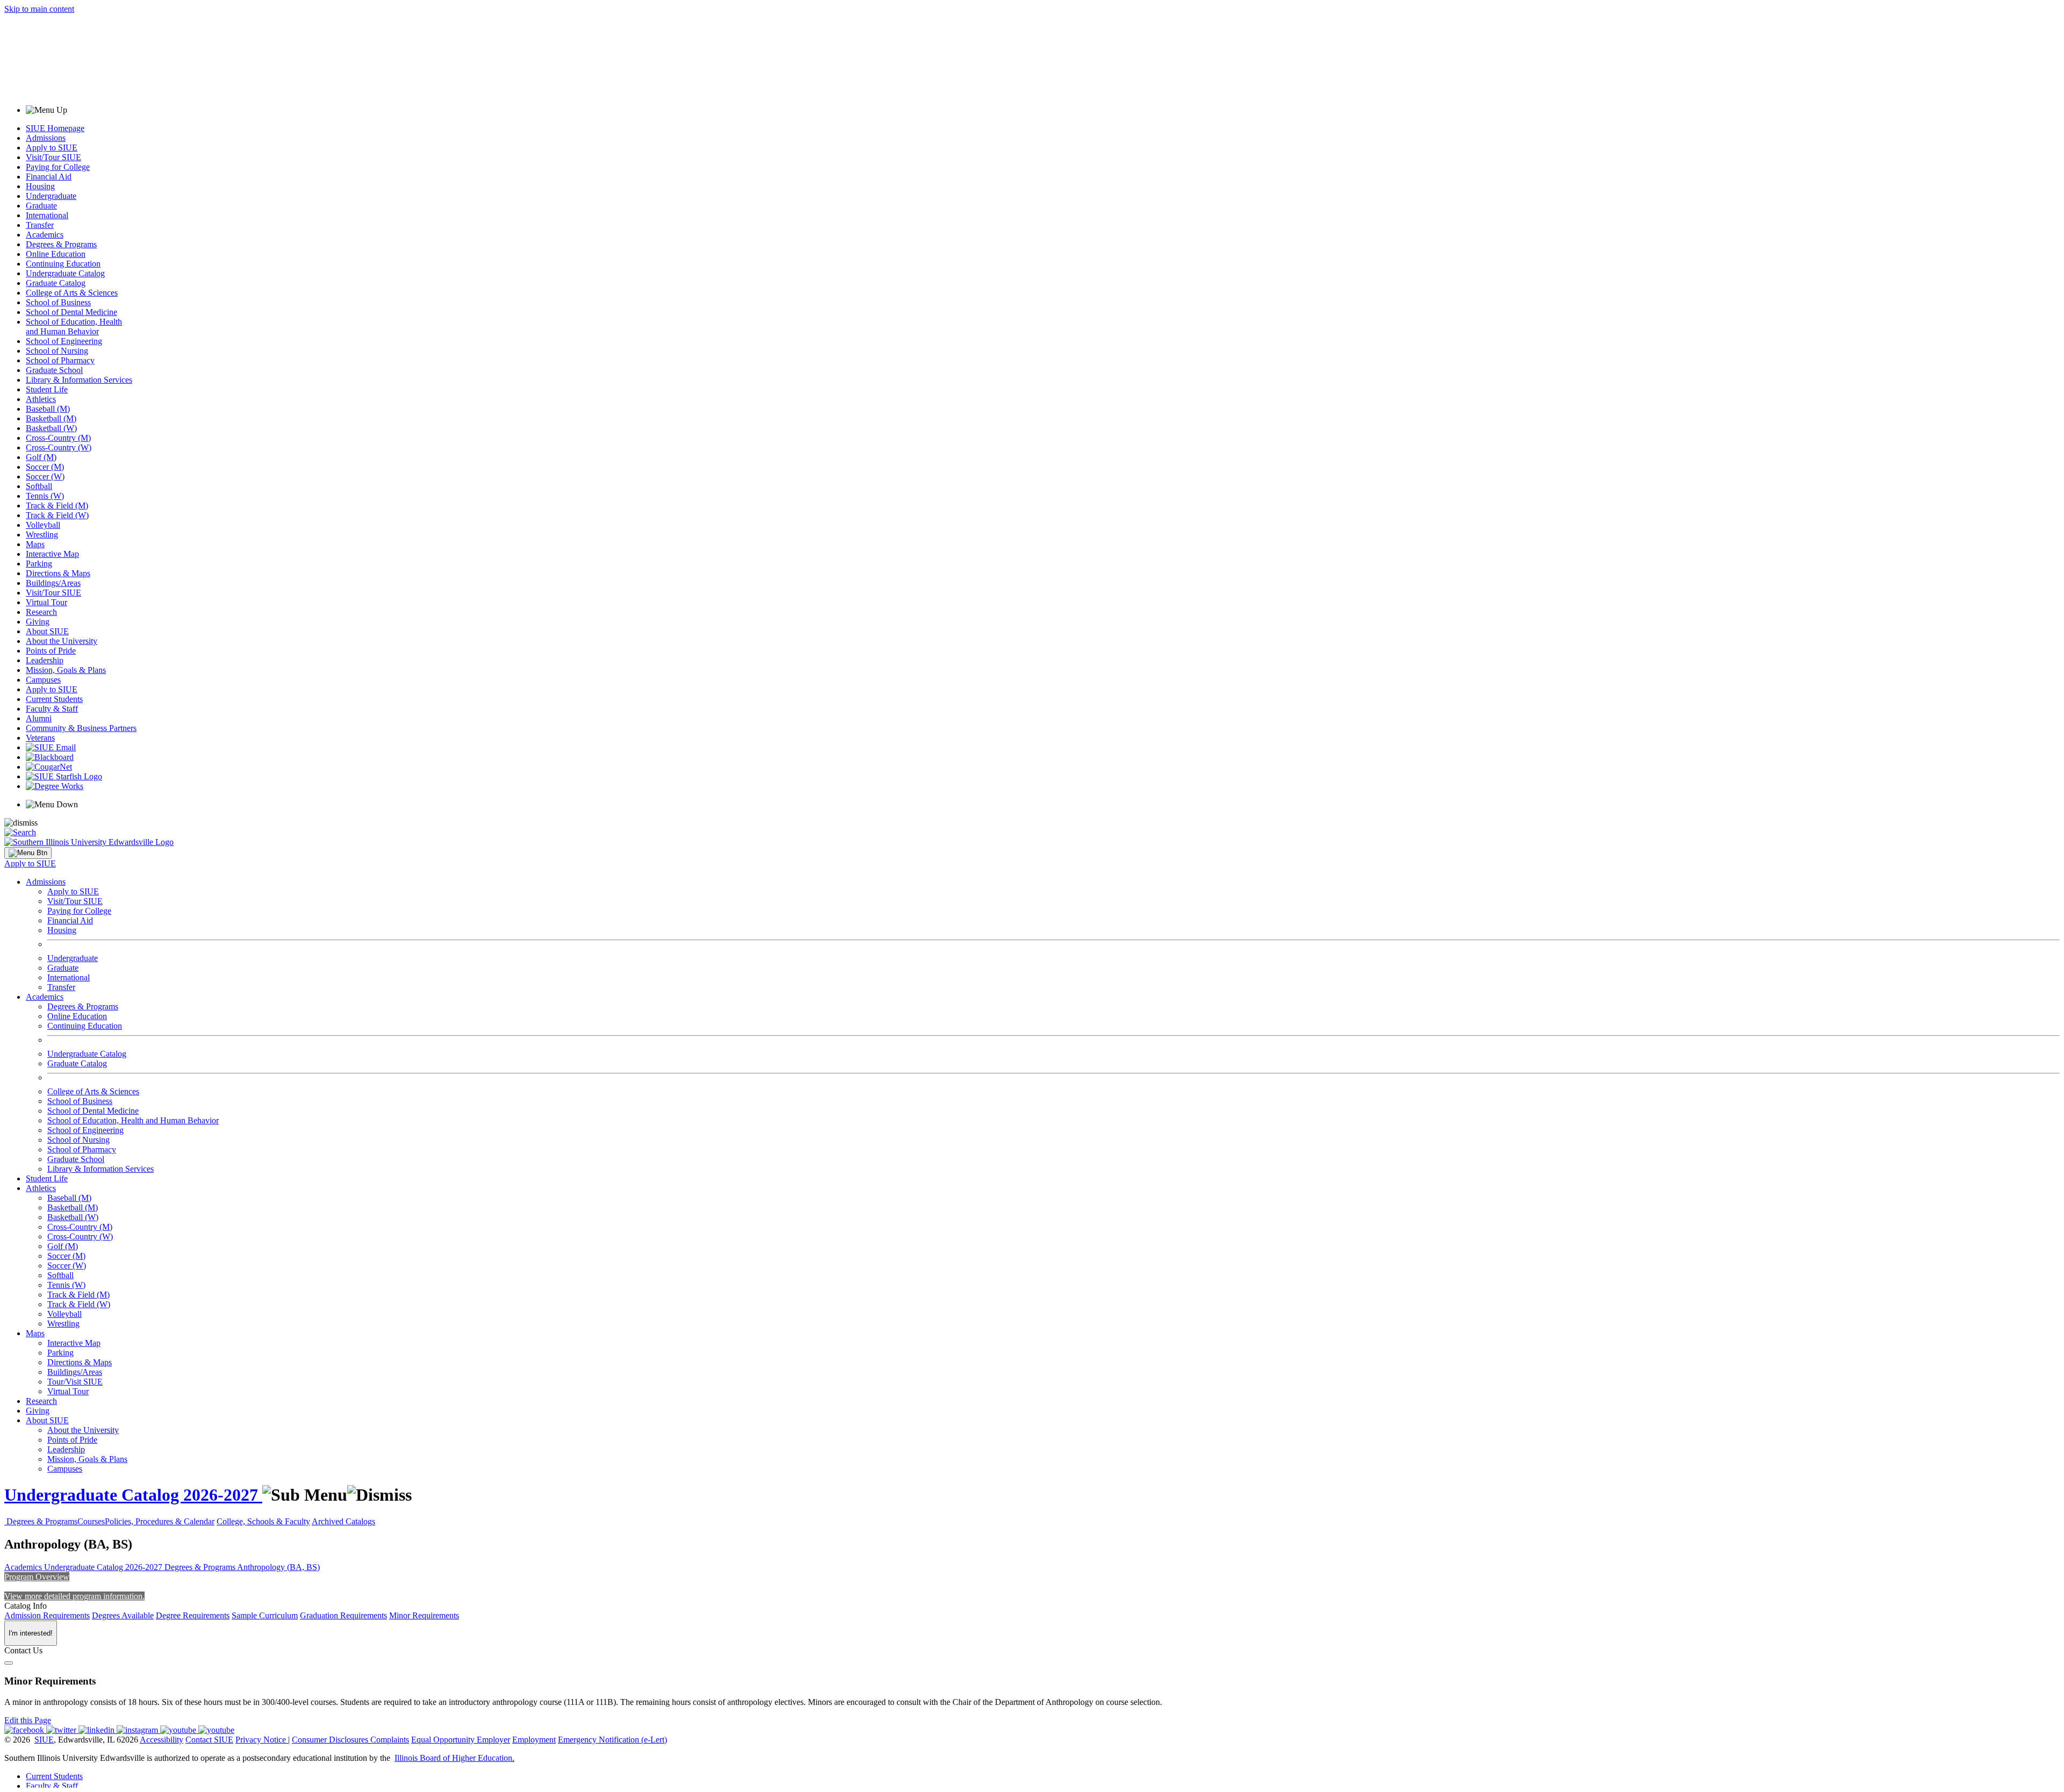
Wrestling (42, 535)
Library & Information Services (79, 380)
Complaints (390, 1740)
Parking (39, 564)
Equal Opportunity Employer (461, 1740)
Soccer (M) (45, 467)
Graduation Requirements (343, 1615)
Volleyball (43, 525)
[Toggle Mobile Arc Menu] (28, 853)
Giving (38, 622)
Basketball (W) (51, 428)
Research (41, 612)
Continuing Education (63, 264)
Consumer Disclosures (330, 1740)
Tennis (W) (45, 496)
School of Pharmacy (60, 360)
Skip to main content (39, 9)
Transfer (40, 225)
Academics (45, 235)
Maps (35, 544)
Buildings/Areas (53, 583)
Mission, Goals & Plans (66, 670)
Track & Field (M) (57, 506)
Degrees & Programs (61, 244)
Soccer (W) (45, 476)
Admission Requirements (47, 1615)
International (47, 215)
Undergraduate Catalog (65, 273)
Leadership (45, 660)
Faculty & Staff (52, 709)
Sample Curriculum (265, 1615)
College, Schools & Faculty (263, 1521)
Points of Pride (51, 651)
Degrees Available (123, 1615)
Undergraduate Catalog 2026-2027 (133, 1495)
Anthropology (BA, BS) (278, 1567)
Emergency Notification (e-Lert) (612, 1740)
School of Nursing (57, 351)
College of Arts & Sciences (72, 293)
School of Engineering (64, 341)
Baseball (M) (48, 409)
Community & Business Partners (81, 728)
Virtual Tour (46, 602)
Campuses (43, 680)
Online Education (56, 254)
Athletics (41, 399)
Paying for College (58, 167)
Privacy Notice (261, 1740)
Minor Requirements (424, 1615)
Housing (40, 186)
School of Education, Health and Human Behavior (74, 327)
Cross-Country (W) (59, 447)
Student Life (47, 389)
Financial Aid (49, 177)
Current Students (54, 699)
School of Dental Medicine (71, 312)
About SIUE (47, 631)
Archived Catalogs (343, 1521)
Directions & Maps (58, 573)
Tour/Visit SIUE (75, 1382)
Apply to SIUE (52, 148)
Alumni (39, 718)
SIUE (44, 1740)
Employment (534, 1740)
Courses (91, 1521)
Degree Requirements (193, 1615)
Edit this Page (28, 1720)
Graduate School (54, 370)
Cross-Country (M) (58, 438)
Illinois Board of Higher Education (453, 1758)
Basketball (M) (51, 418)
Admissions (46, 138)
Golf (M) (41, 457)
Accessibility (162, 1740)
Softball (39, 486)
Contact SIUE (209, 1740)
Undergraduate (51, 196)
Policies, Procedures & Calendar (160, 1521)
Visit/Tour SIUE (53, 157)
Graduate (41, 206)
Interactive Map (52, 554)
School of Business (58, 302)
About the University (62, 641)
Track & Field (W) (57, 515)
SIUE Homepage (55, 128)
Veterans (40, 738)
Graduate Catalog (56, 283)
